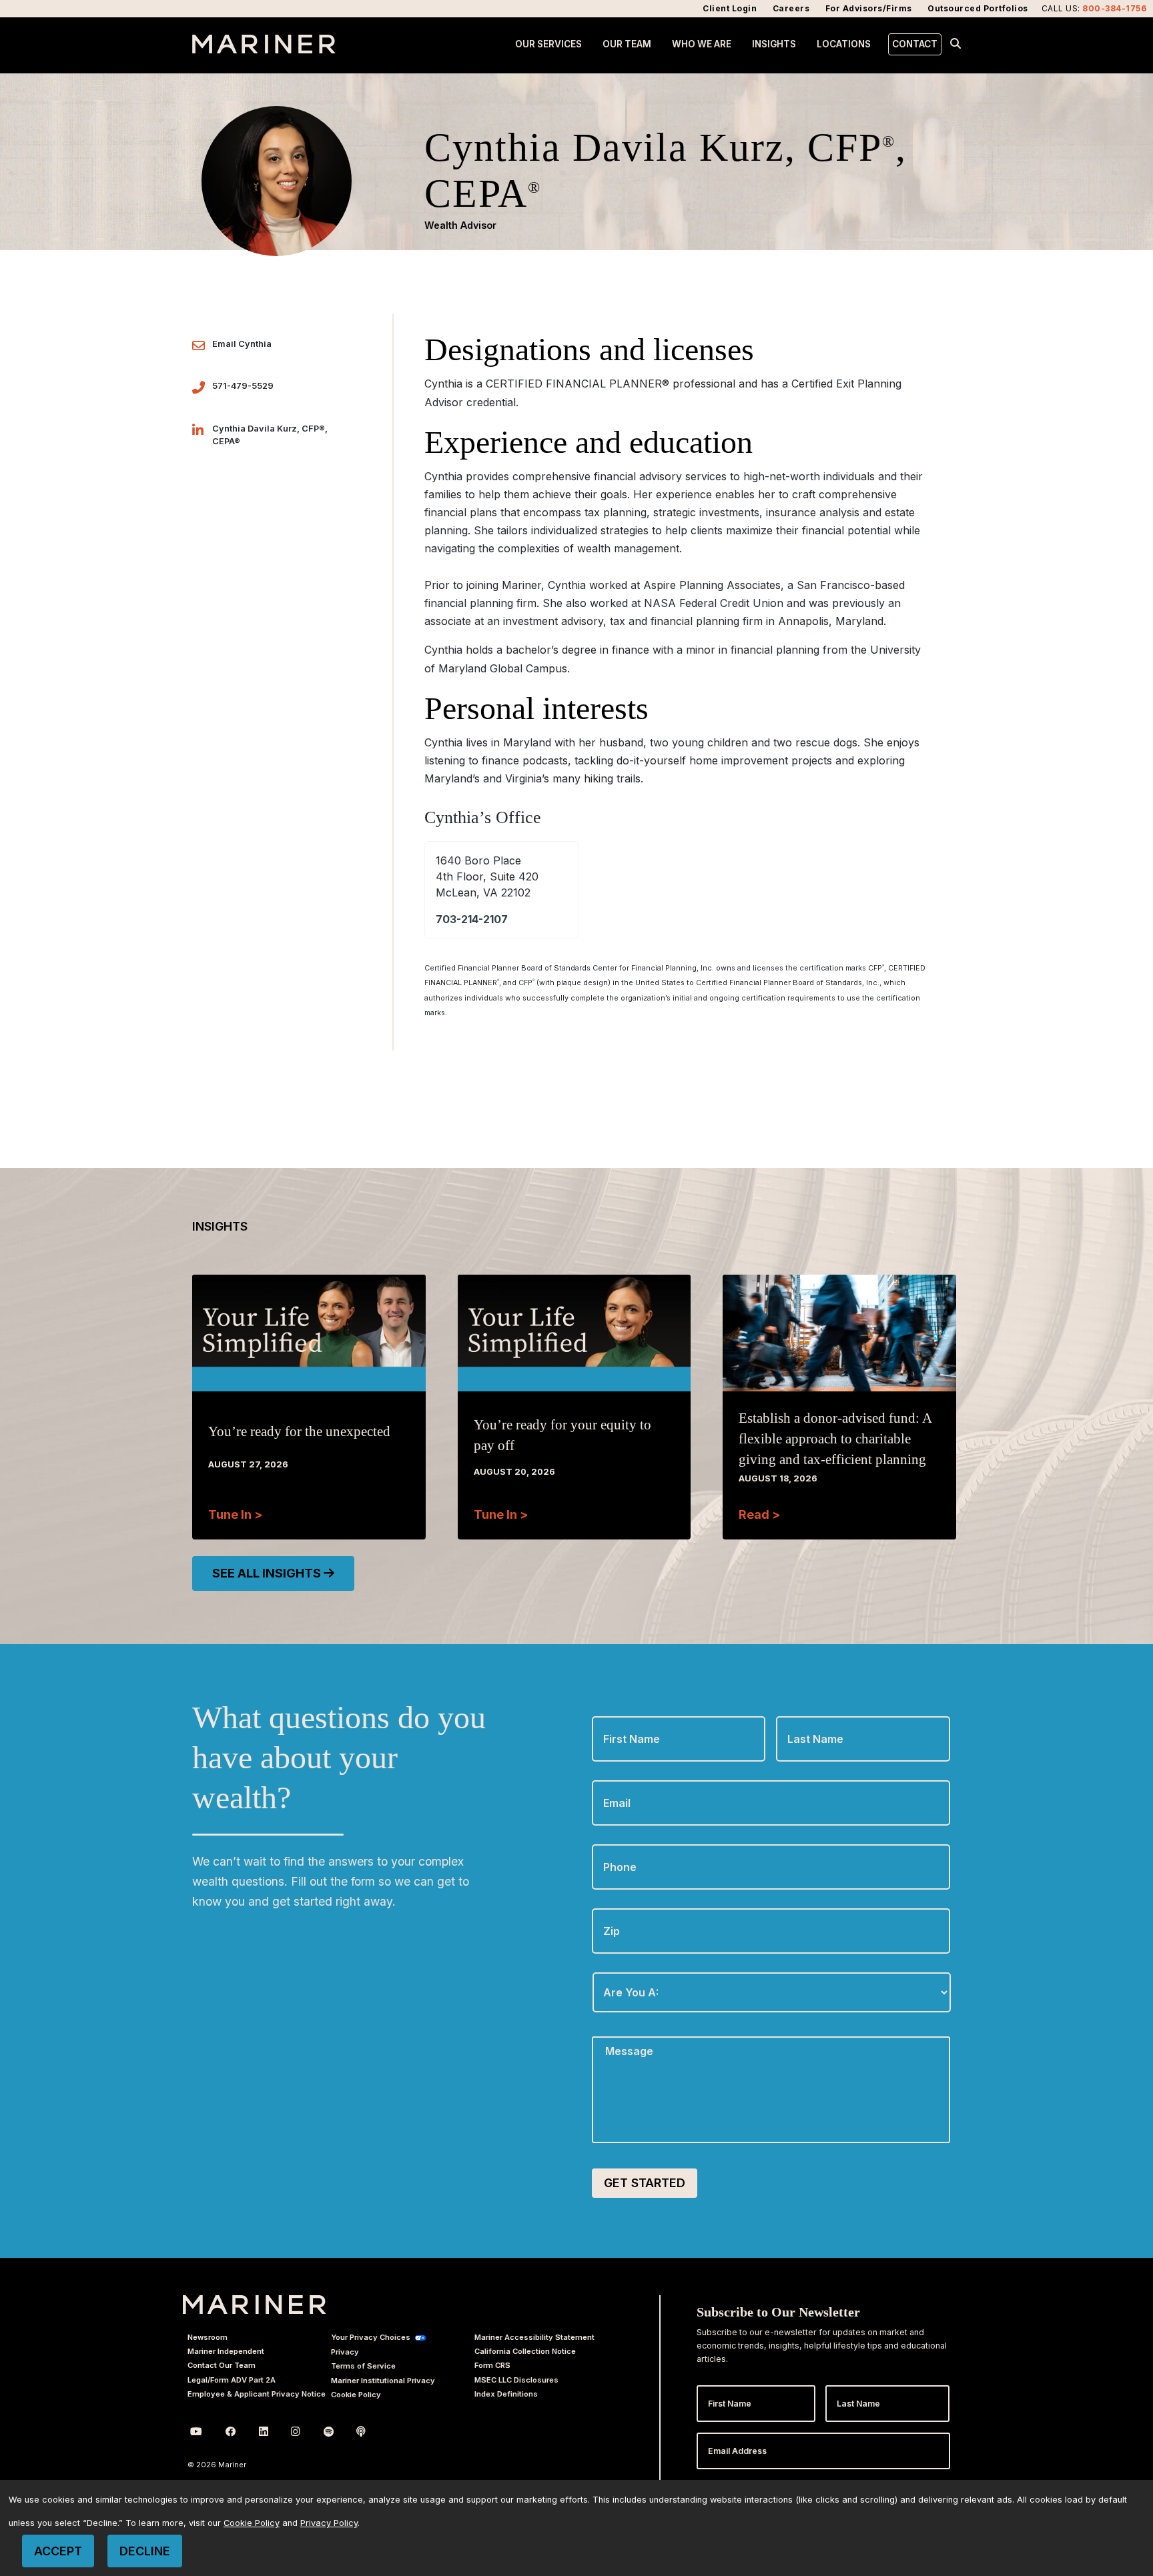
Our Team (627, 44)
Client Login (730, 8)
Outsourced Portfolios (978, 8)
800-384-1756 (1114, 8)
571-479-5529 (243, 386)
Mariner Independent (226, 2351)
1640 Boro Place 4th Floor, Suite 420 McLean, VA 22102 (487, 876)
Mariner (255, 2305)
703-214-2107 (472, 919)
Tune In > (235, 1514)
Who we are (702, 44)
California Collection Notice (525, 2351)
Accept (58, 2551)
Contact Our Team (222, 2365)
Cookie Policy (356, 2395)
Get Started (645, 2183)
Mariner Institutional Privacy (383, 2381)
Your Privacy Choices (371, 2337)
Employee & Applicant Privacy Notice (257, 2394)
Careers (791, 8)
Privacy (345, 2352)
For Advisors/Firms (869, 8)
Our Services (548, 44)
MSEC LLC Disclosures (516, 2380)
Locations (844, 44)
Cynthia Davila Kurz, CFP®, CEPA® (270, 435)
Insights (774, 44)
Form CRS (492, 2365)
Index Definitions (506, 2394)
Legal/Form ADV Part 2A (232, 2380)
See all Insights (268, 1573)
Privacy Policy (329, 2523)
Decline (145, 2551)
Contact (915, 44)
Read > (759, 1514)
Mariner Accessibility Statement (534, 2337)
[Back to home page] (264, 49)
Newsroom (208, 2337)
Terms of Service (363, 2366)
